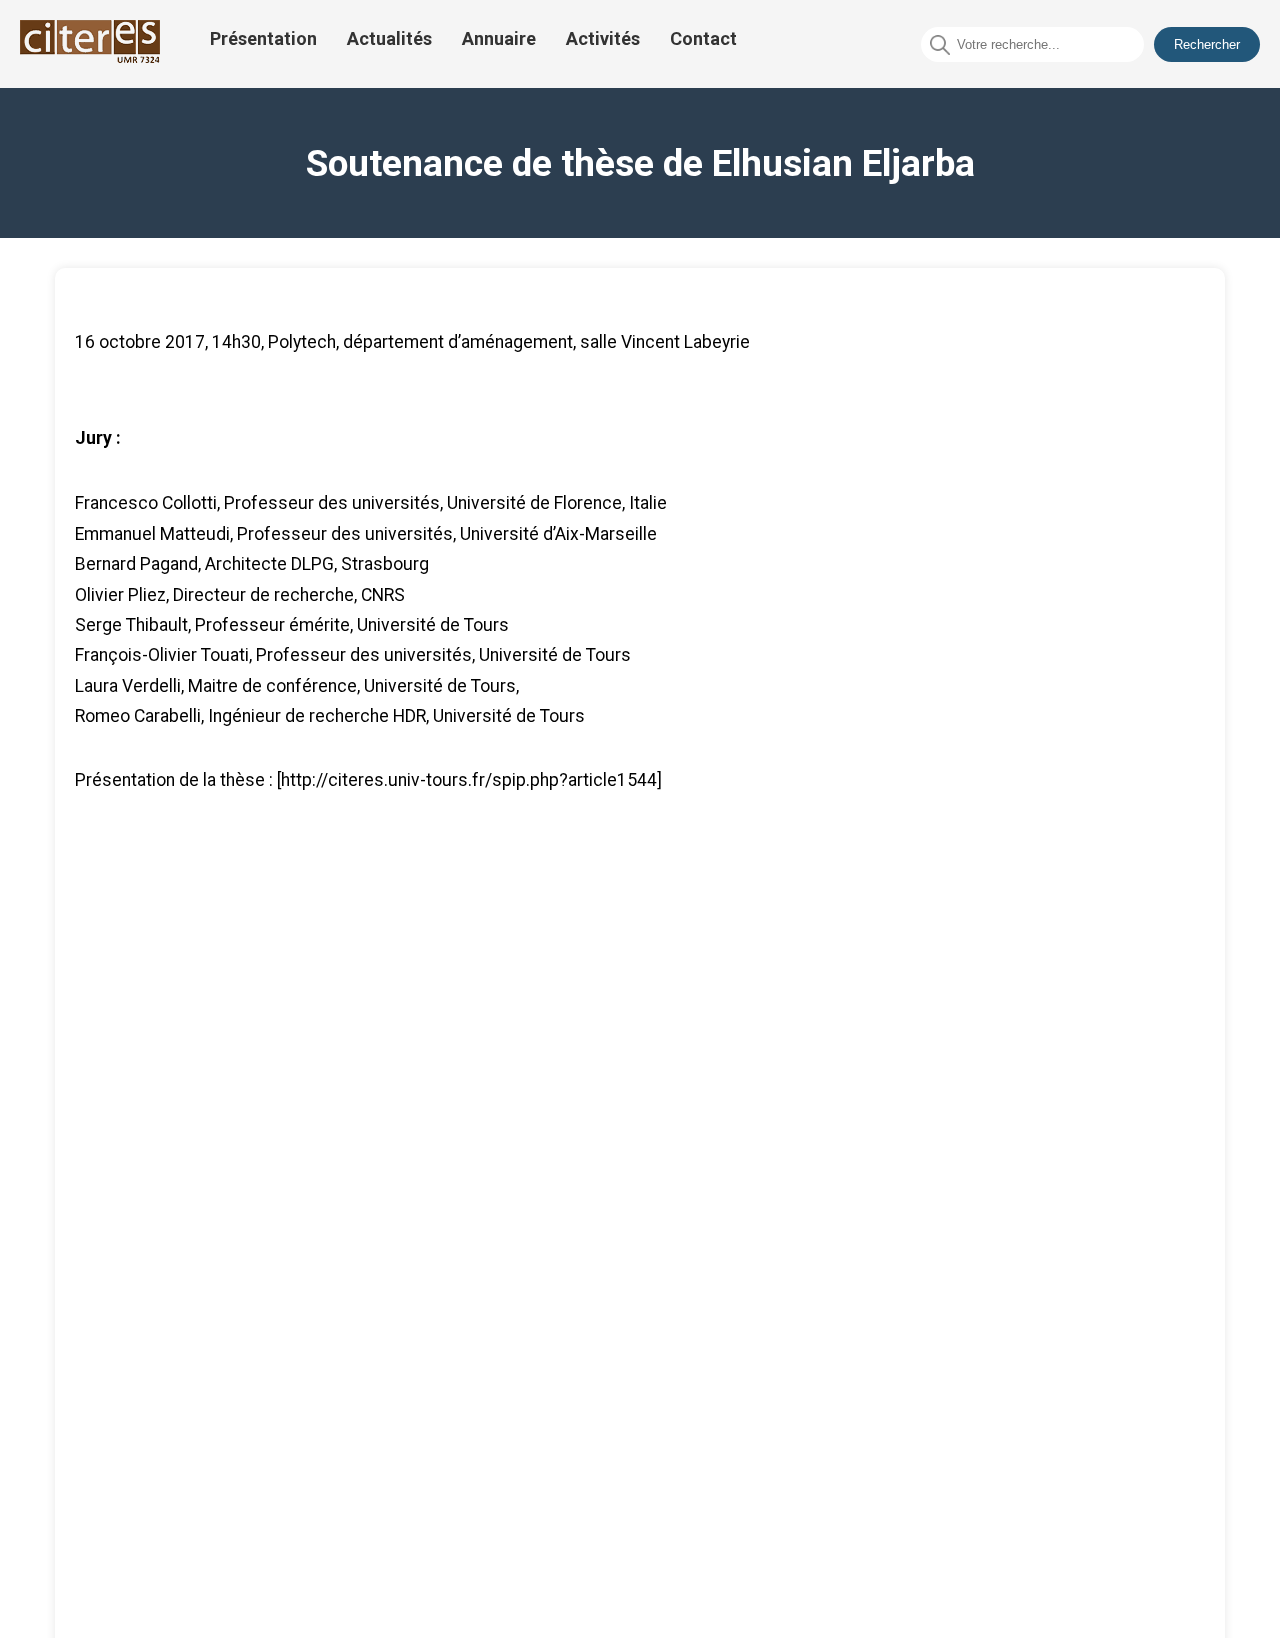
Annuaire (499, 38)
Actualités (389, 38)
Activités (603, 38)
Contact (703, 38)
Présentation (263, 38)
